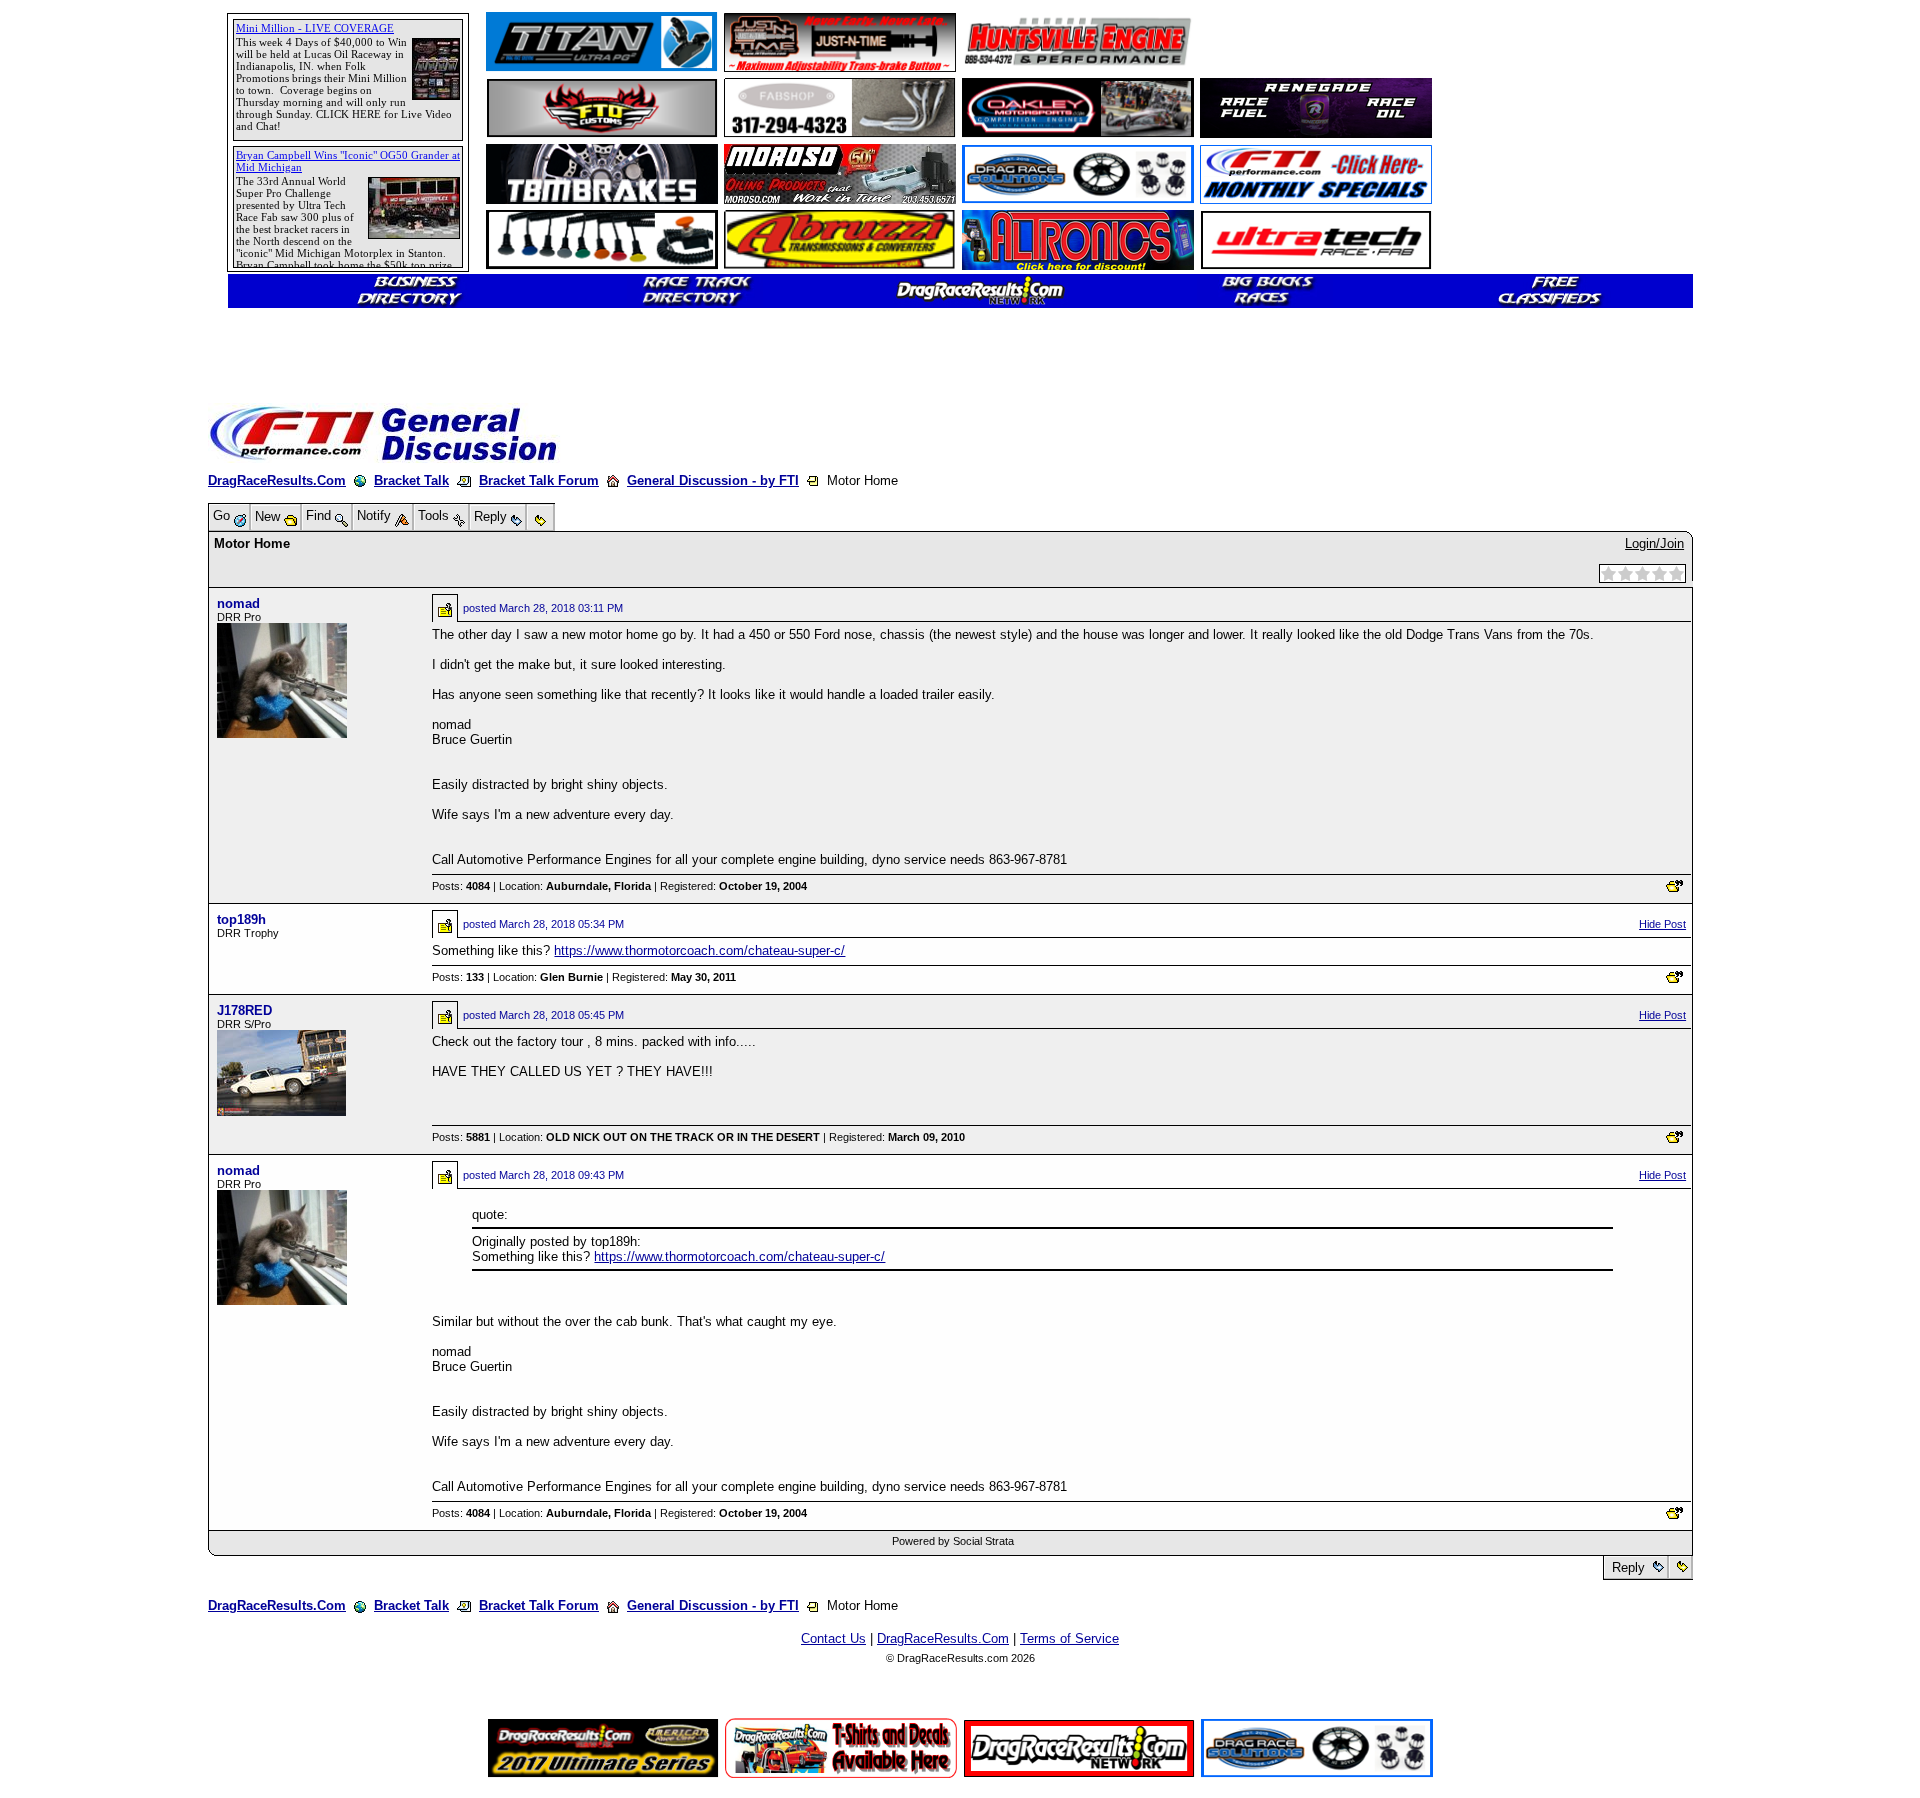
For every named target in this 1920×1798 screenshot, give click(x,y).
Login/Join (1654, 543)
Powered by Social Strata (953, 1541)
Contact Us (833, 1638)
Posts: (461, 886)
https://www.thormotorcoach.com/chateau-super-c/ (699, 950)
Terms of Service (1069, 1638)
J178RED (244, 1010)
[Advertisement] (85, 725)
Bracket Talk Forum (539, 480)
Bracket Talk (411, 480)
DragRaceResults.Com (277, 480)
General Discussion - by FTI (713, 480)
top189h (241, 919)
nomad (238, 603)
